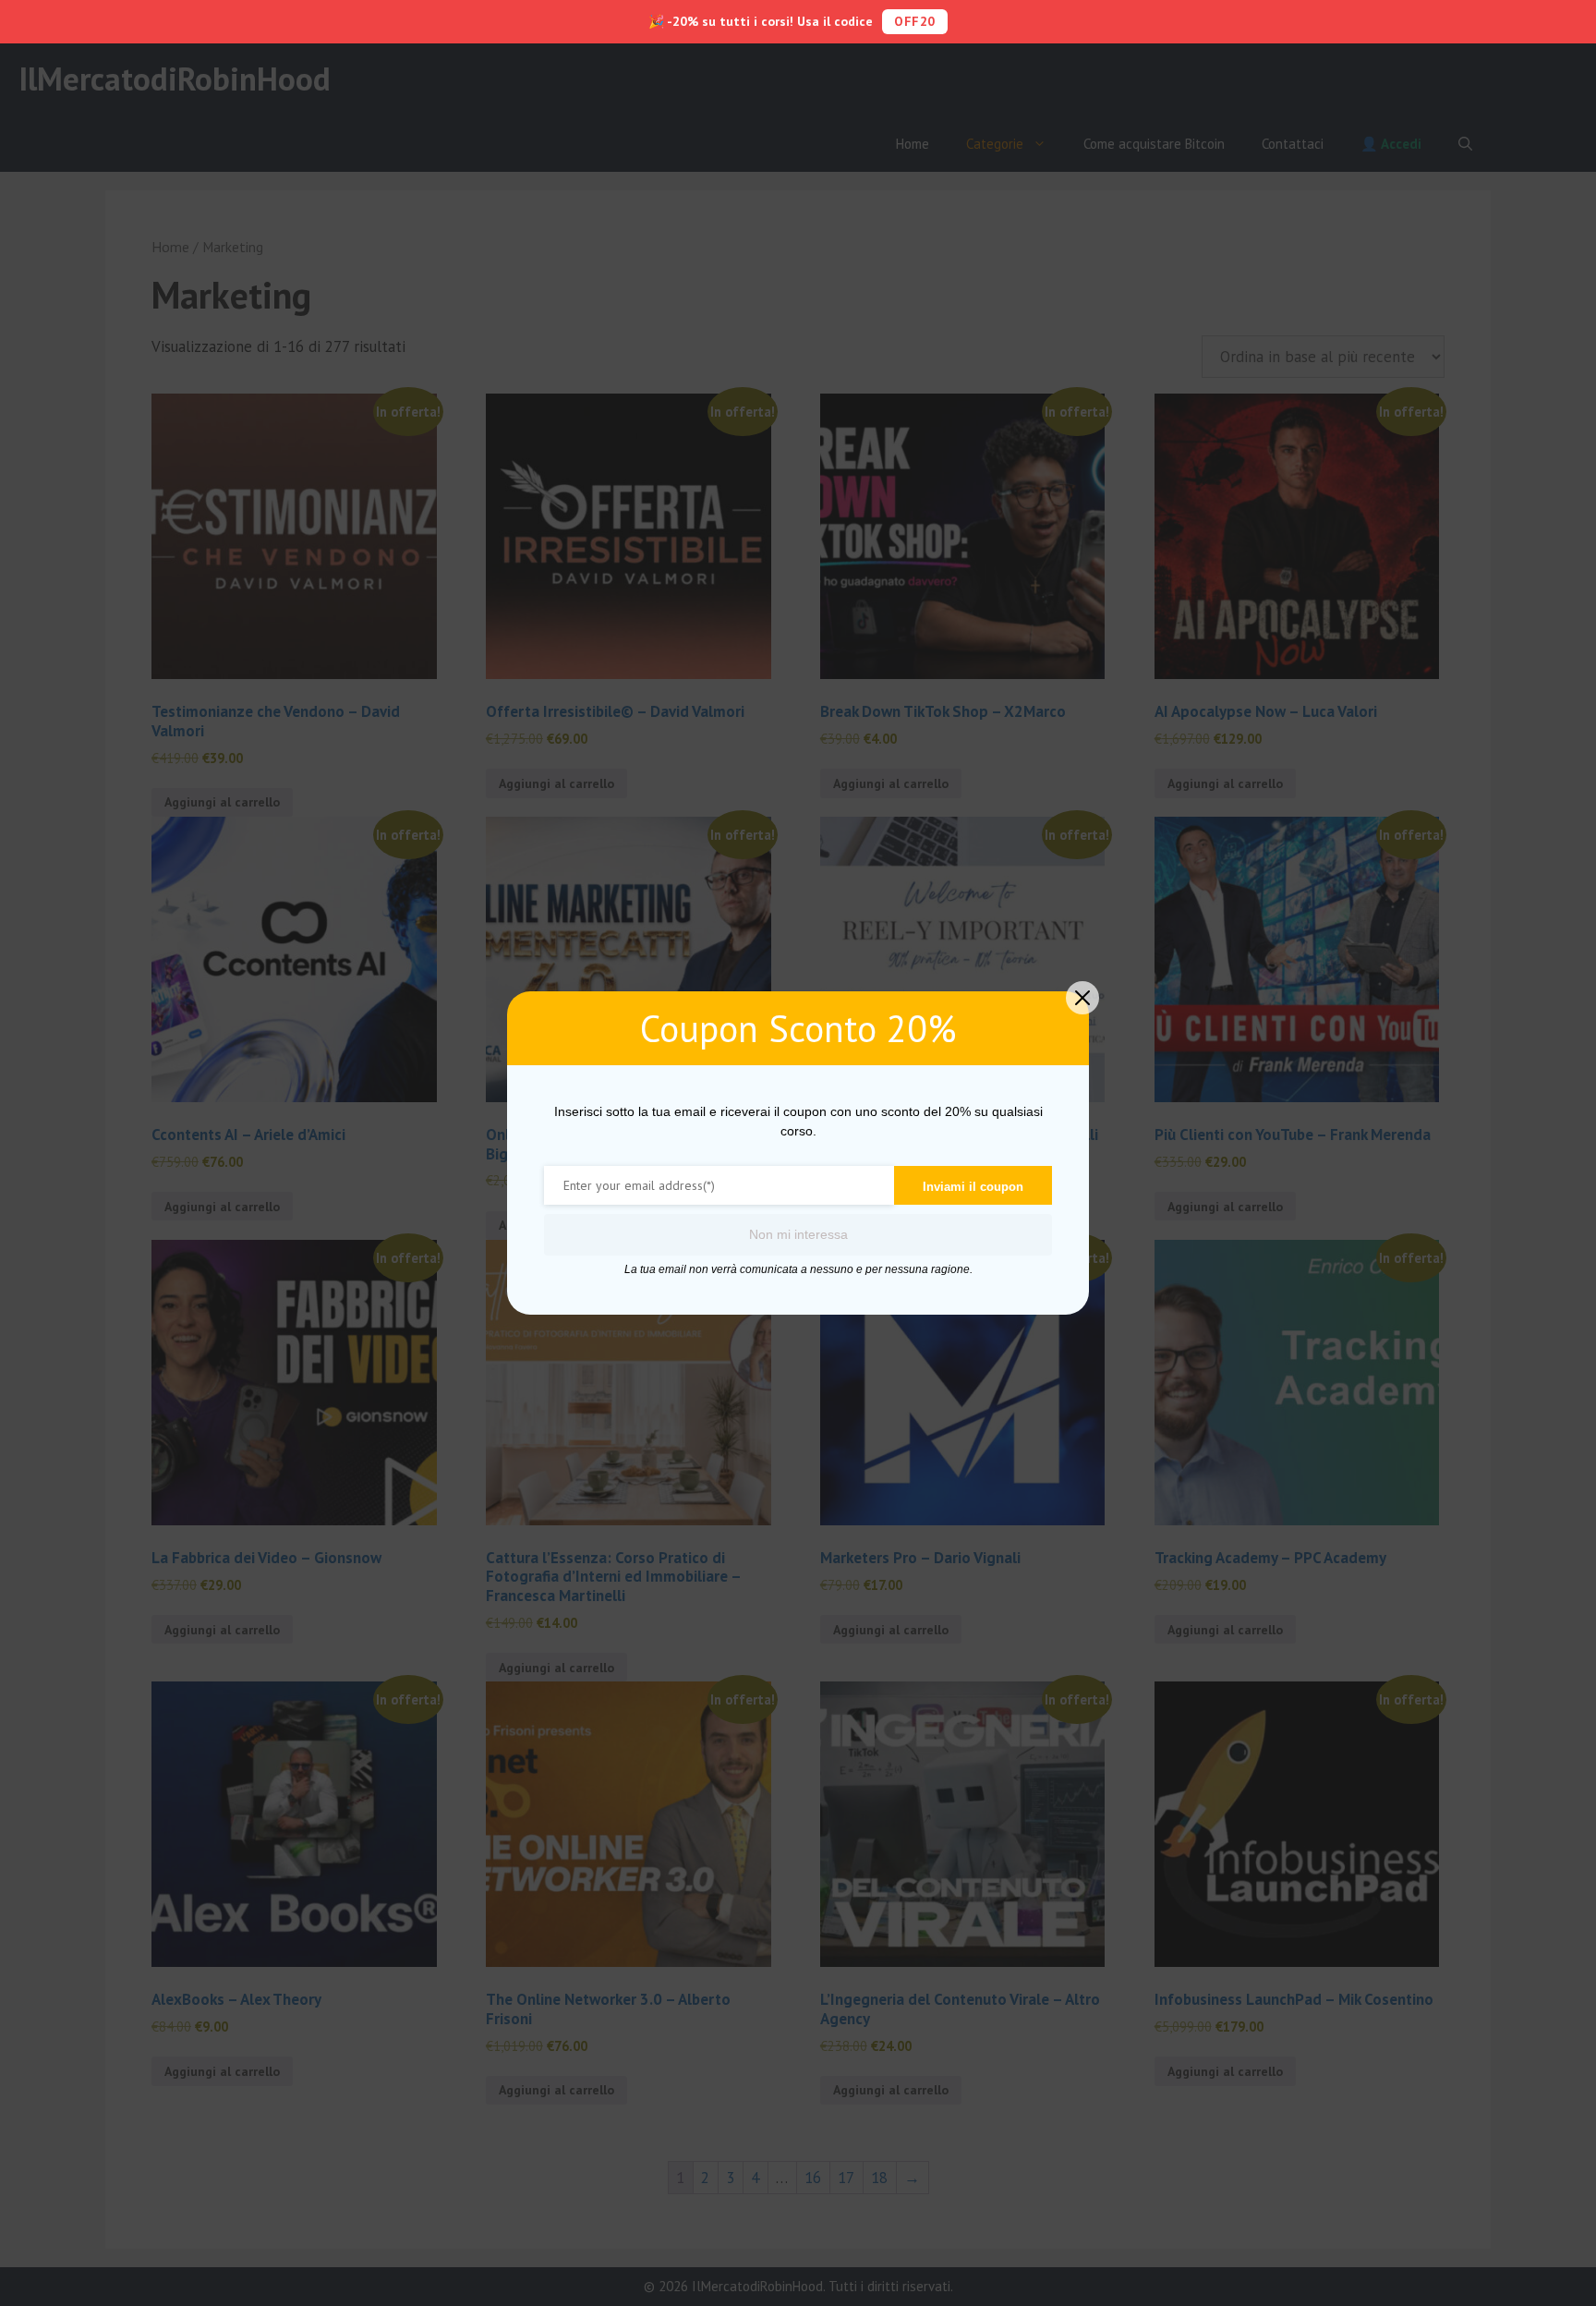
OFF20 (915, 21)
